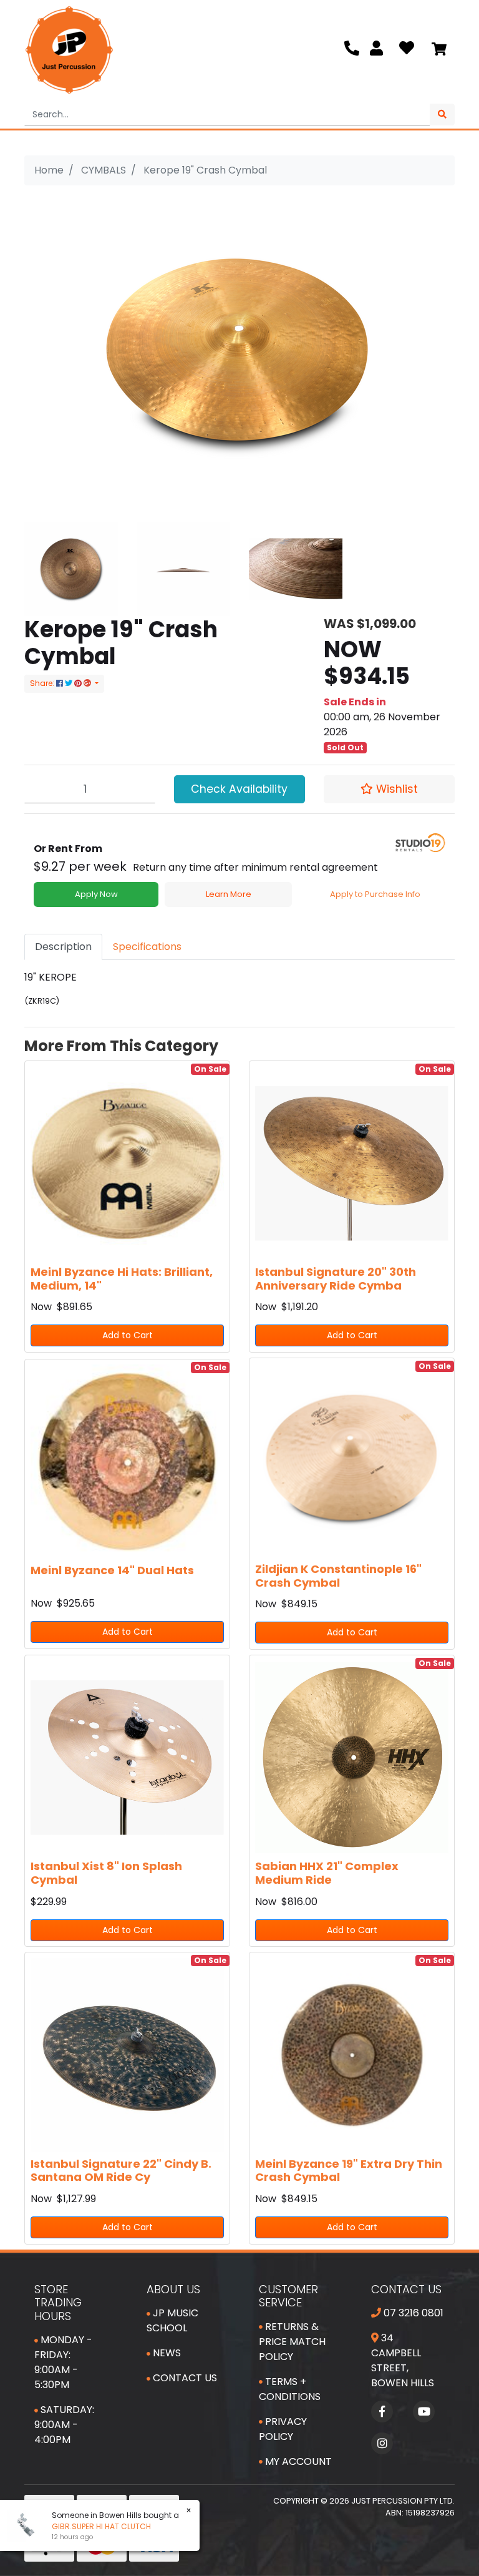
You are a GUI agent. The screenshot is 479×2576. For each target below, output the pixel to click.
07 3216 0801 (412, 2313)
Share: (43, 683)
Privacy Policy (283, 2429)
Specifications (147, 947)
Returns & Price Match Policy (292, 2342)
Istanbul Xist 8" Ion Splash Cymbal (106, 1873)
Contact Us (184, 2378)
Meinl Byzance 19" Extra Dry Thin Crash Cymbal (349, 2171)
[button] (389, 789)
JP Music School (172, 2320)
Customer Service (288, 2296)
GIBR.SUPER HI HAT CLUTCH (92, 2526)
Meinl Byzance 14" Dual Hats (112, 1570)
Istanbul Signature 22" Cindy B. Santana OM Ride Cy (121, 2171)
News (166, 2353)
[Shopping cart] (439, 50)
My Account (297, 2461)
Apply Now (96, 894)
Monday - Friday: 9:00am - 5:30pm (63, 2362)
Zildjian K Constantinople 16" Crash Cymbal (338, 1576)
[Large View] (71, 568)
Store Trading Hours (58, 2303)
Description (63, 947)
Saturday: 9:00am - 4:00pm (64, 2425)
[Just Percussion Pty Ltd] (69, 50)
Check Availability (239, 789)
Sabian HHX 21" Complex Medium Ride (327, 1873)
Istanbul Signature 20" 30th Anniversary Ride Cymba (336, 1279)
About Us (173, 2289)
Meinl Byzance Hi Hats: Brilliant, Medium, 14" (122, 1279)
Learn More (229, 894)
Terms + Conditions (290, 2389)
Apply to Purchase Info (375, 894)
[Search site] (442, 115)
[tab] (63, 947)
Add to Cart (128, 1335)
